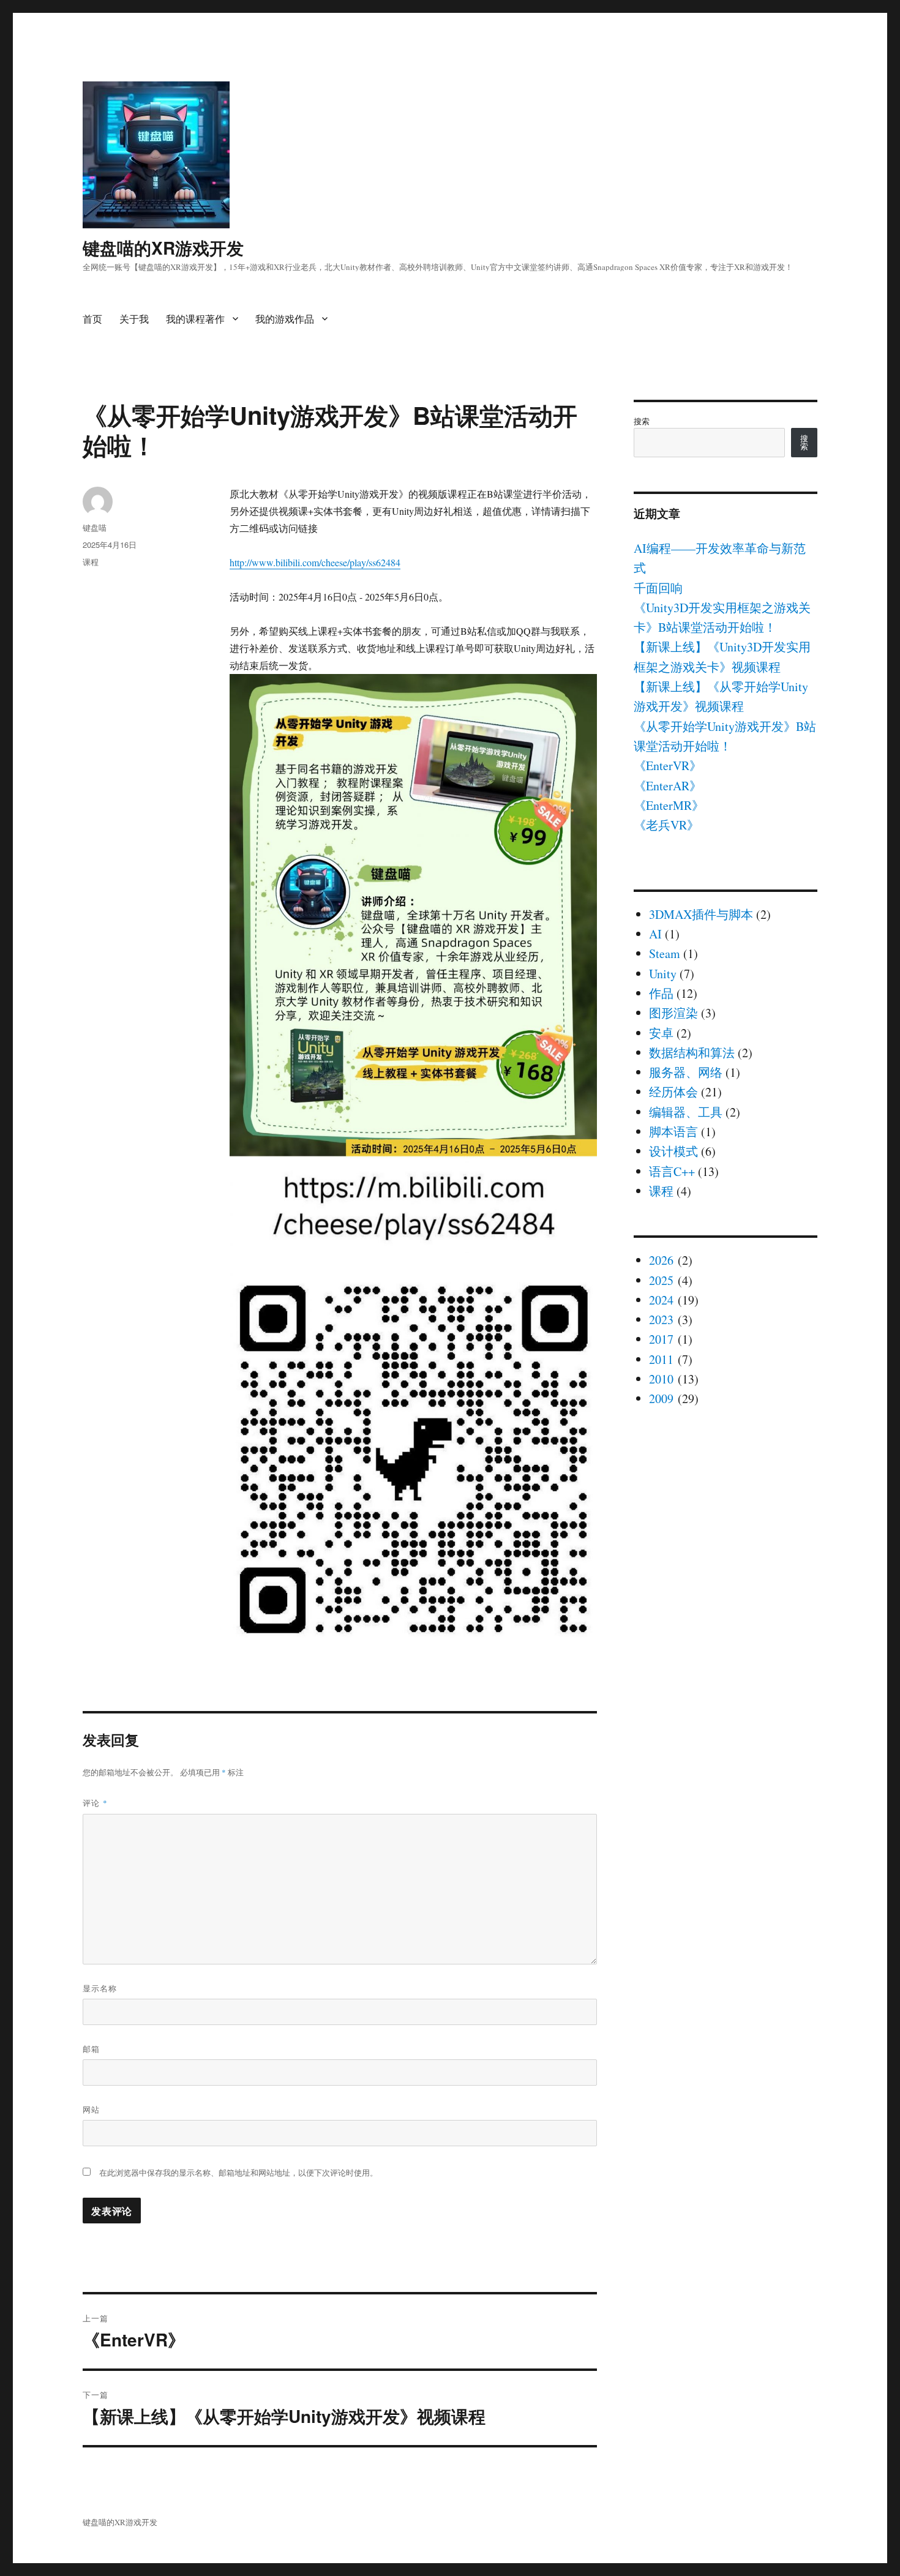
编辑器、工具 (686, 1112)
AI (655, 934)
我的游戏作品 (285, 319)
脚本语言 (673, 1132)
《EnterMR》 (669, 805)
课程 (91, 562)
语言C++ (672, 1171)
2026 (661, 1260)
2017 (661, 1339)
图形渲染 (673, 1013)
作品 (661, 993)
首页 (92, 319)
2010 (661, 1379)
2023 (661, 1320)
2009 (661, 1398)
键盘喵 (95, 527)
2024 (661, 1300)
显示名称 (100, 1988)
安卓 (661, 1033)
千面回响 (658, 588)
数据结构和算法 (692, 1053)
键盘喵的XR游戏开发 (163, 248)
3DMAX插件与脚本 (701, 914)
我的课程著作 (195, 319)
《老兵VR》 (666, 825)
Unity (663, 974)
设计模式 (673, 1151)
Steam (665, 953)
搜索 (642, 421)
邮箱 (91, 2049)
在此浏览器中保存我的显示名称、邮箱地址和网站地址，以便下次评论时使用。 (238, 2173)
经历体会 (673, 1092)
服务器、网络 (686, 1072)
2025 (661, 1280)
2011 (661, 1359)
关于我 (134, 319)
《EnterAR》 (668, 786)
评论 (95, 1803)
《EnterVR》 (668, 766)
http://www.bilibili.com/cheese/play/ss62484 (315, 562)
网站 (91, 2109)
